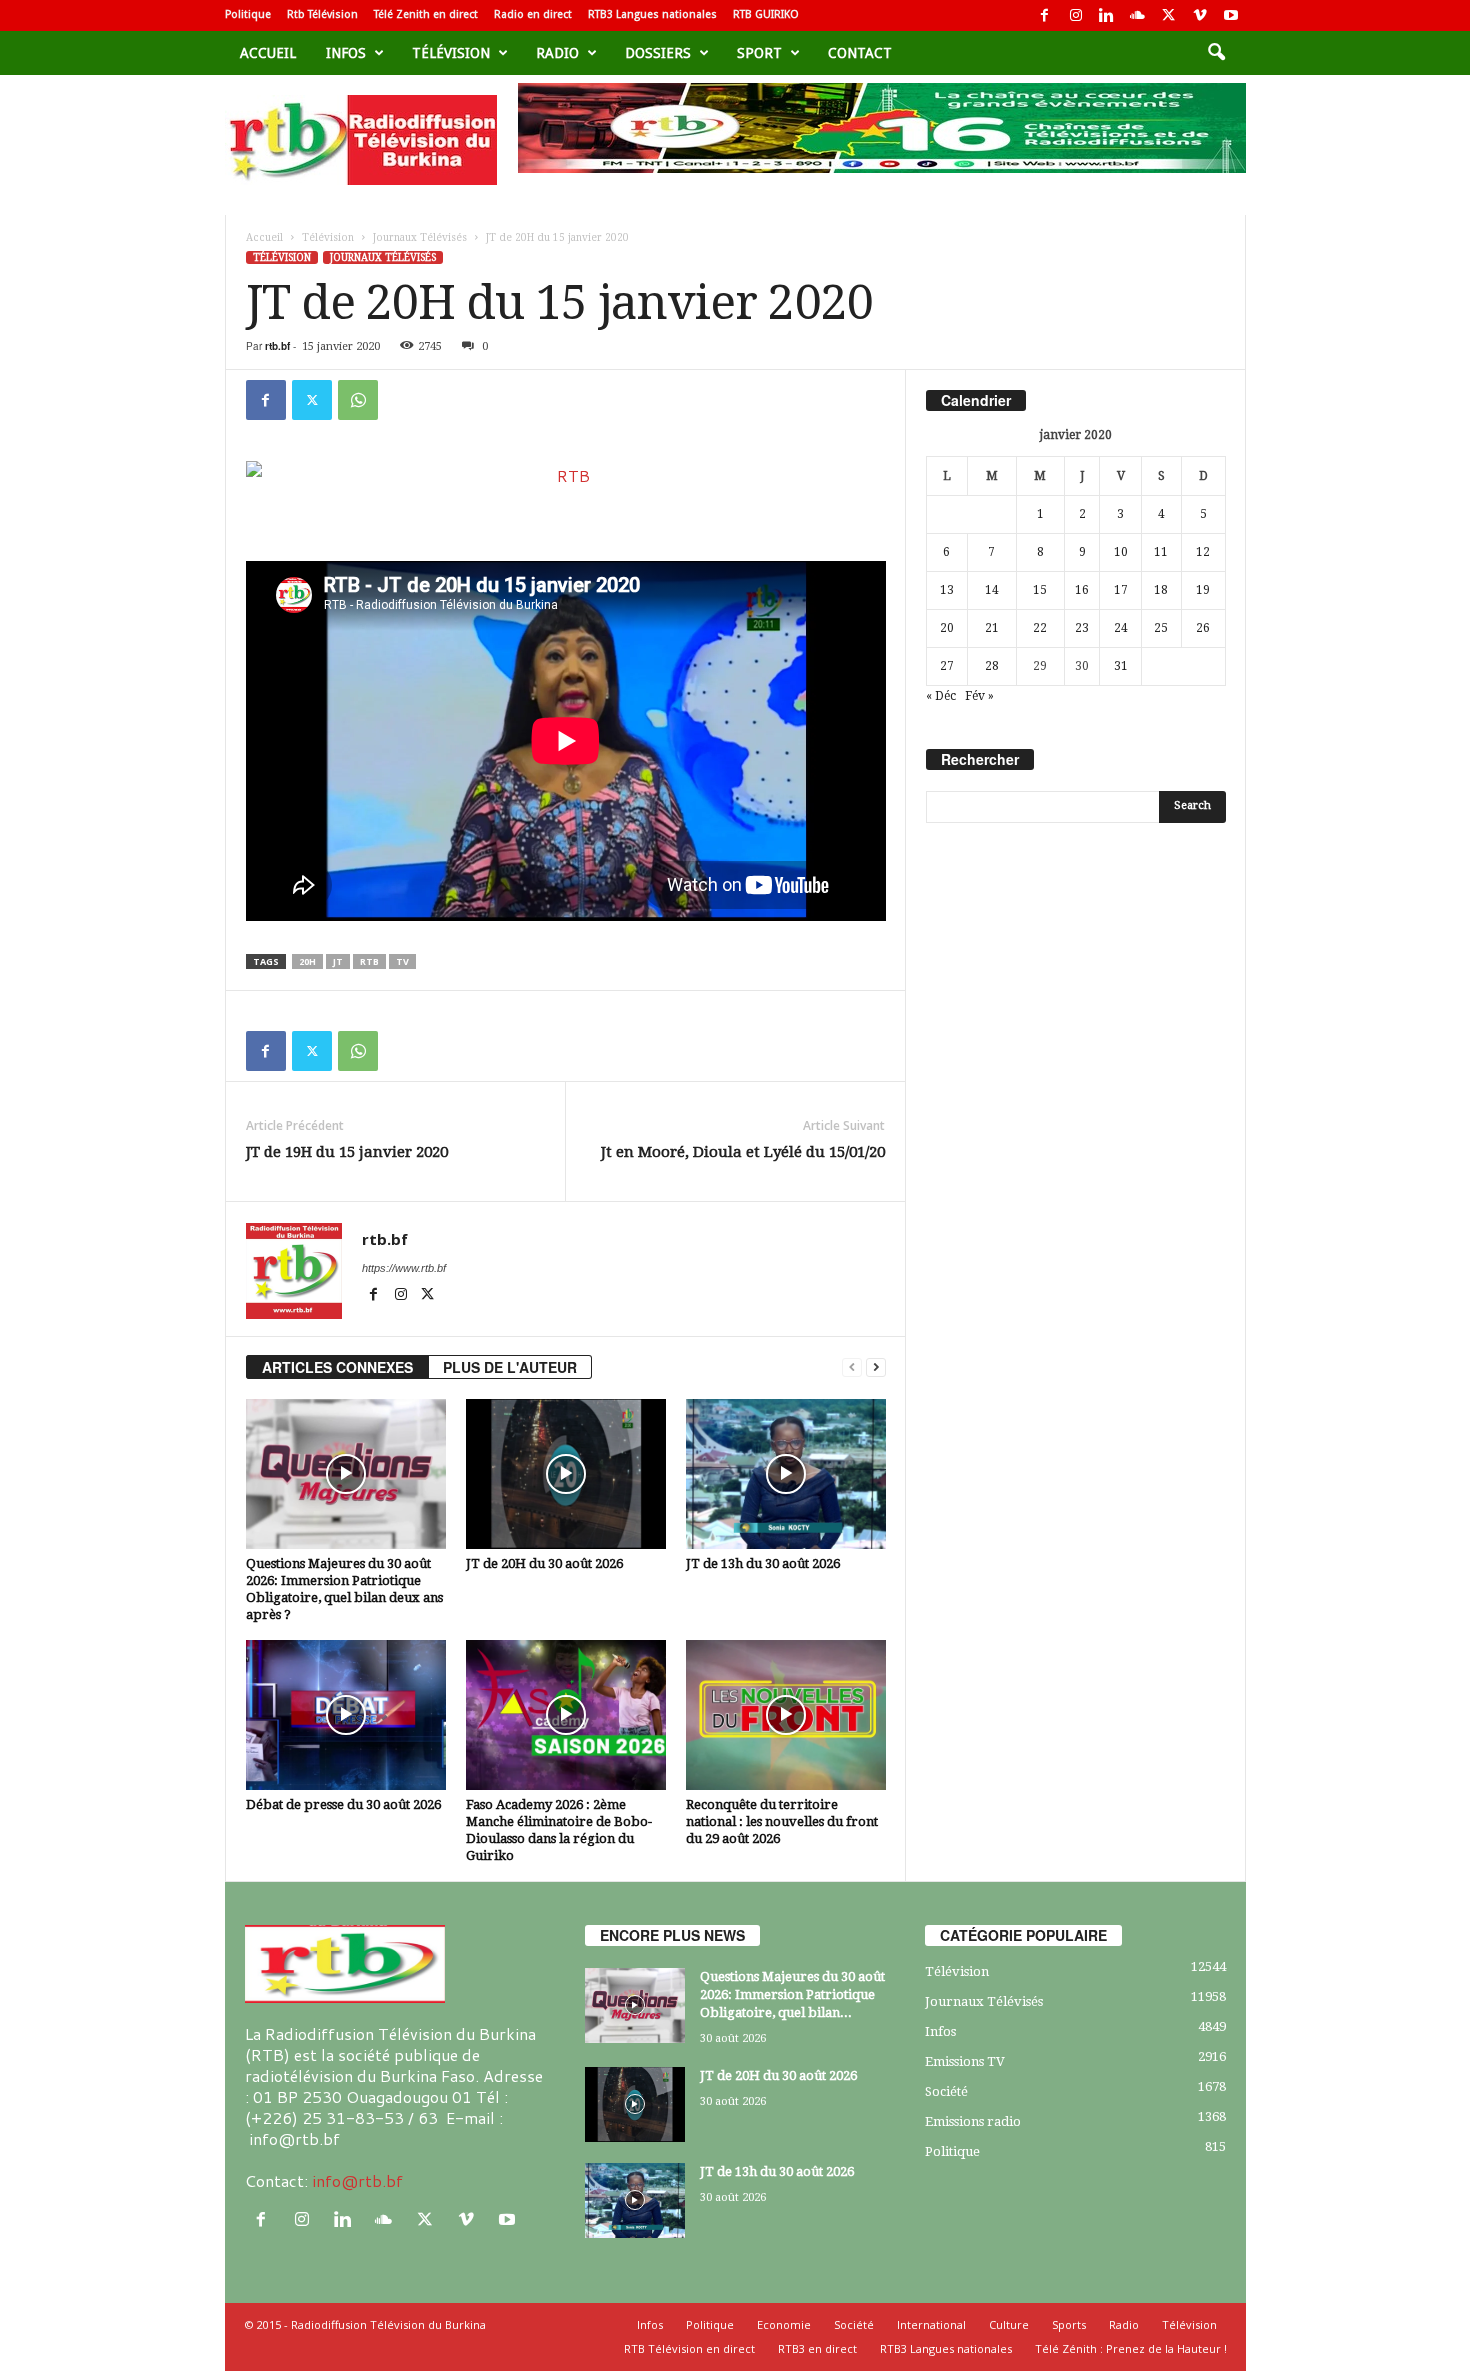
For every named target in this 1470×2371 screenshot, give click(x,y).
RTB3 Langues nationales (652, 14)
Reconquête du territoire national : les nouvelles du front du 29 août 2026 (782, 1821)
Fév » (979, 696)
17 (1121, 590)
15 (1040, 590)
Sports (1069, 2324)
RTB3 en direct (817, 2348)
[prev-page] (852, 1367)
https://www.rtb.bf (404, 1268)
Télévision (451, 53)
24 (1121, 628)
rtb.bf (277, 346)
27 (947, 666)
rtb (369, 961)
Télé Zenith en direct (426, 14)
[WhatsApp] (358, 400)
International (931, 2324)
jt (338, 961)
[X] (1169, 15)
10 (1121, 552)
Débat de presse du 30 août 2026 (343, 1804)
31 (1121, 666)
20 (947, 628)
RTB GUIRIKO (766, 14)
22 (1040, 628)
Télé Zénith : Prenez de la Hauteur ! (1131, 2348)
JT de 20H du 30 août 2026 (544, 1563)
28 (992, 666)
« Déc (941, 696)
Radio (557, 53)
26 (1203, 628)
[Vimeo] (1200, 15)
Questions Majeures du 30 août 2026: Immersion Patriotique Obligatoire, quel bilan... (792, 1994)
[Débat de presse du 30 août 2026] (346, 1715)
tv (402, 961)
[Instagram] (1076, 15)
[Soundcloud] (1138, 15)
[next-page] (876, 1367)
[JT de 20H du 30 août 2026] (566, 1474)
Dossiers (658, 53)
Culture (1009, 2324)
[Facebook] (1045, 15)
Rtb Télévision (322, 14)
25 (1161, 628)
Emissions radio (973, 2121)
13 (947, 590)
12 (1203, 552)
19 (1203, 590)
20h (307, 961)
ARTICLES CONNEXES (337, 1367)
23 (1082, 628)
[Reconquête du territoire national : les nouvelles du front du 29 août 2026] (786, 1715)
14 (992, 590)
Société (946, 2091)
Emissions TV (965, 2061)
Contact (860, 53)
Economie (784, 2324)
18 (1161, 590)
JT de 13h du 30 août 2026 (763, 1563)
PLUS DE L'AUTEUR (510, 1367)
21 (992, 628)
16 (1082, 590)
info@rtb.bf (357, 2180)
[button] (1216, 53)
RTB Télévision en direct (689, 2348)
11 (1161, 552)
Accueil (268, 53)
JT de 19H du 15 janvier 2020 (347, 1152)
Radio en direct (533, 14)
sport (759, 53)
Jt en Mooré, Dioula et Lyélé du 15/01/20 (743, 1152)
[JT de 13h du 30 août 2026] (786, 1474)
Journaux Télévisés (420, 237)
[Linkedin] (1107, 15)
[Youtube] (1231, 15)
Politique (248, 14)
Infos (346, 53)
